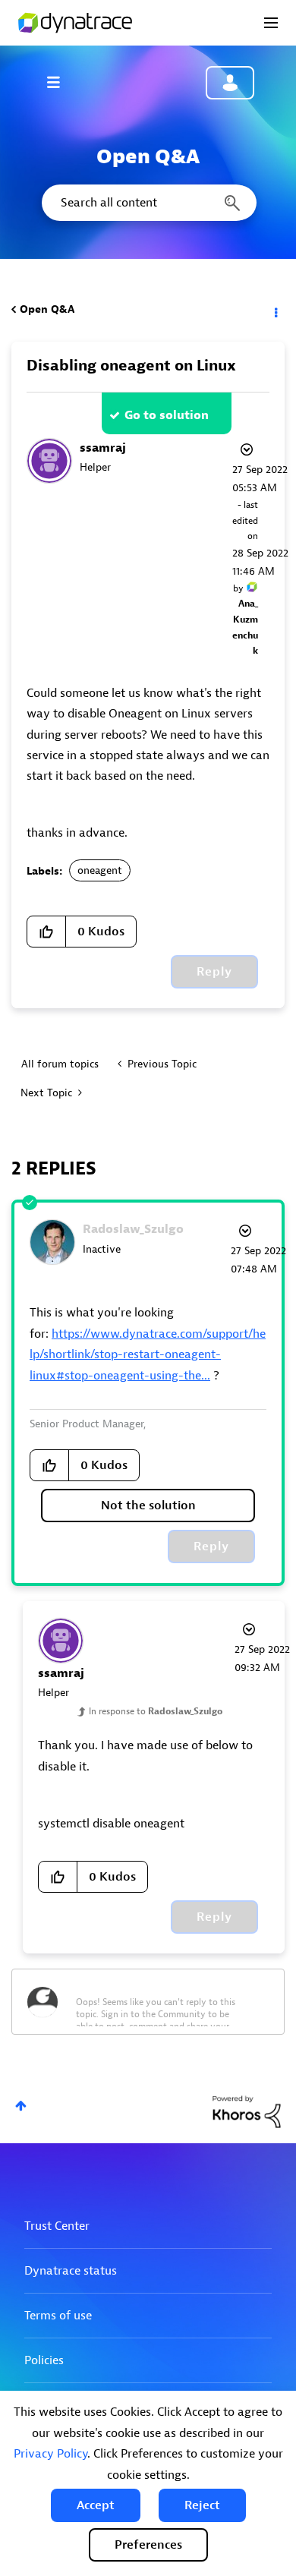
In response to (156, 1711)
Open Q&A (47, 309)
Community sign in (230, 83)
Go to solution (167, 415)
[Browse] (61, 82)
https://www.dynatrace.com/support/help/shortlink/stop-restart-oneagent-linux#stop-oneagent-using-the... (148, 1355)
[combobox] (148, 203)
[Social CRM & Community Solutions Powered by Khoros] (247, 2111)
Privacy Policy (50, 2454)
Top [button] (21, 2106)
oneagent (100, 870)
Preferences (148, 2545)
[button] (96, 2505)
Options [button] (275, 310)
